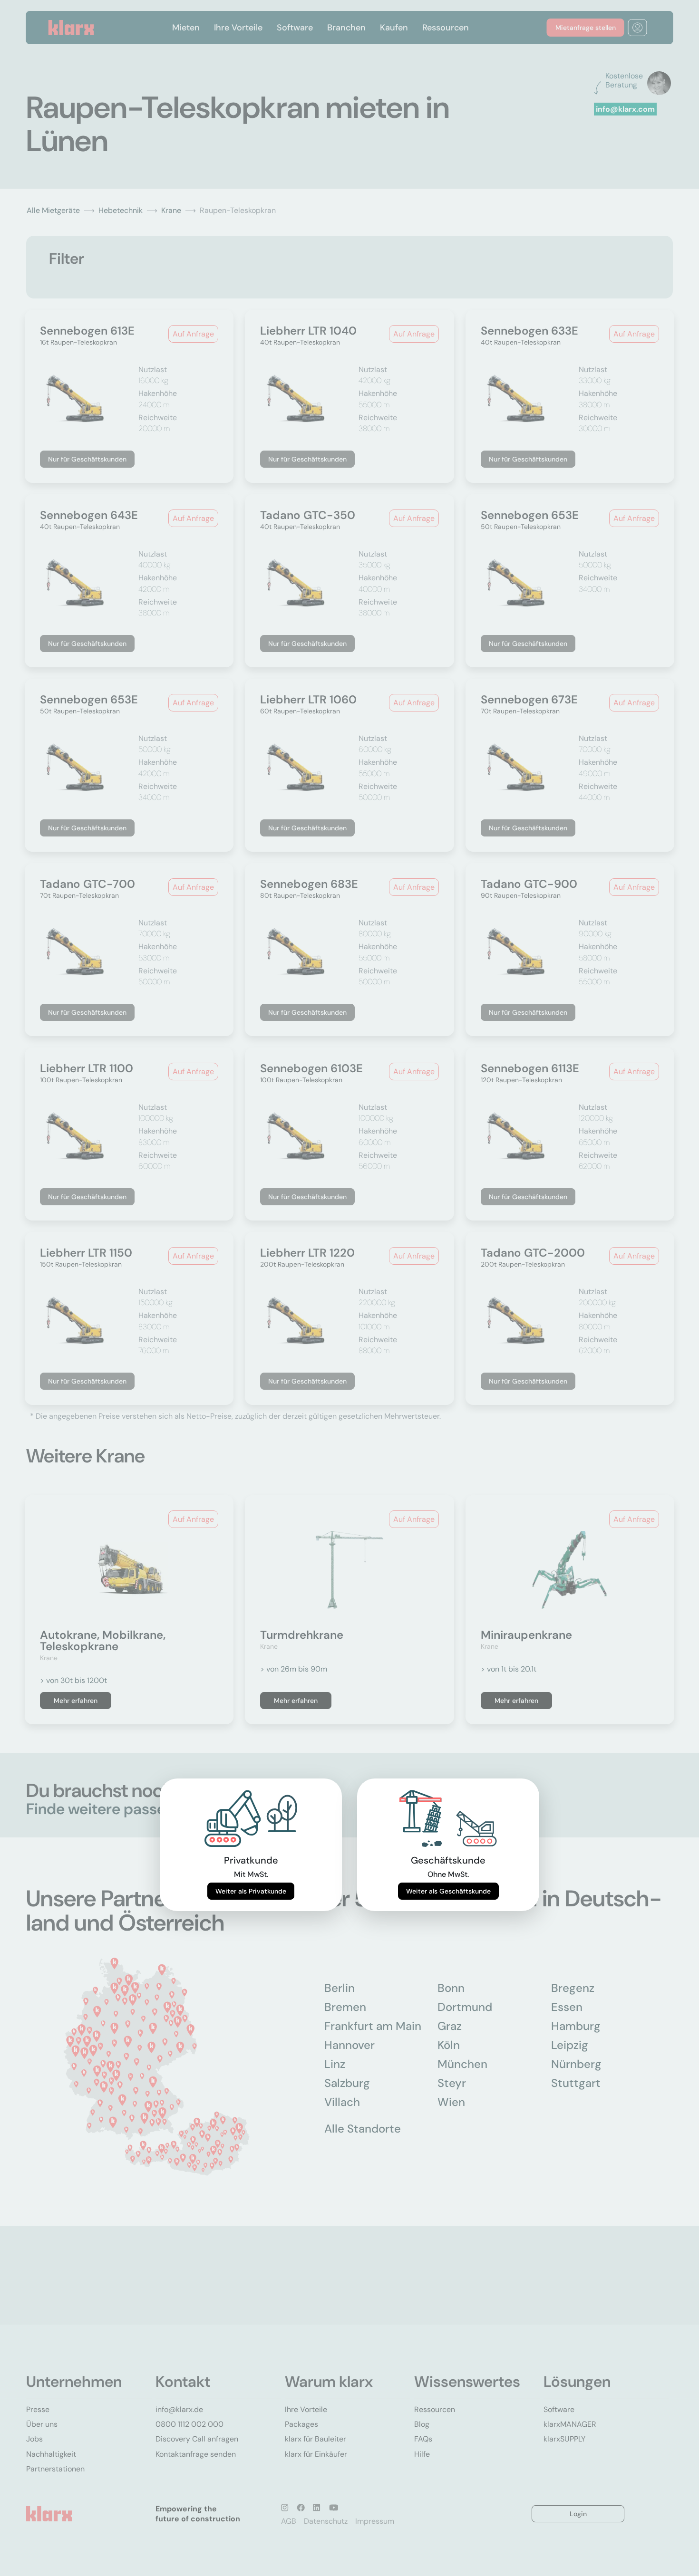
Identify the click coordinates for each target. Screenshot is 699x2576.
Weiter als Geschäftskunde (448, 1891)
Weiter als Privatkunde (251, 1891)
